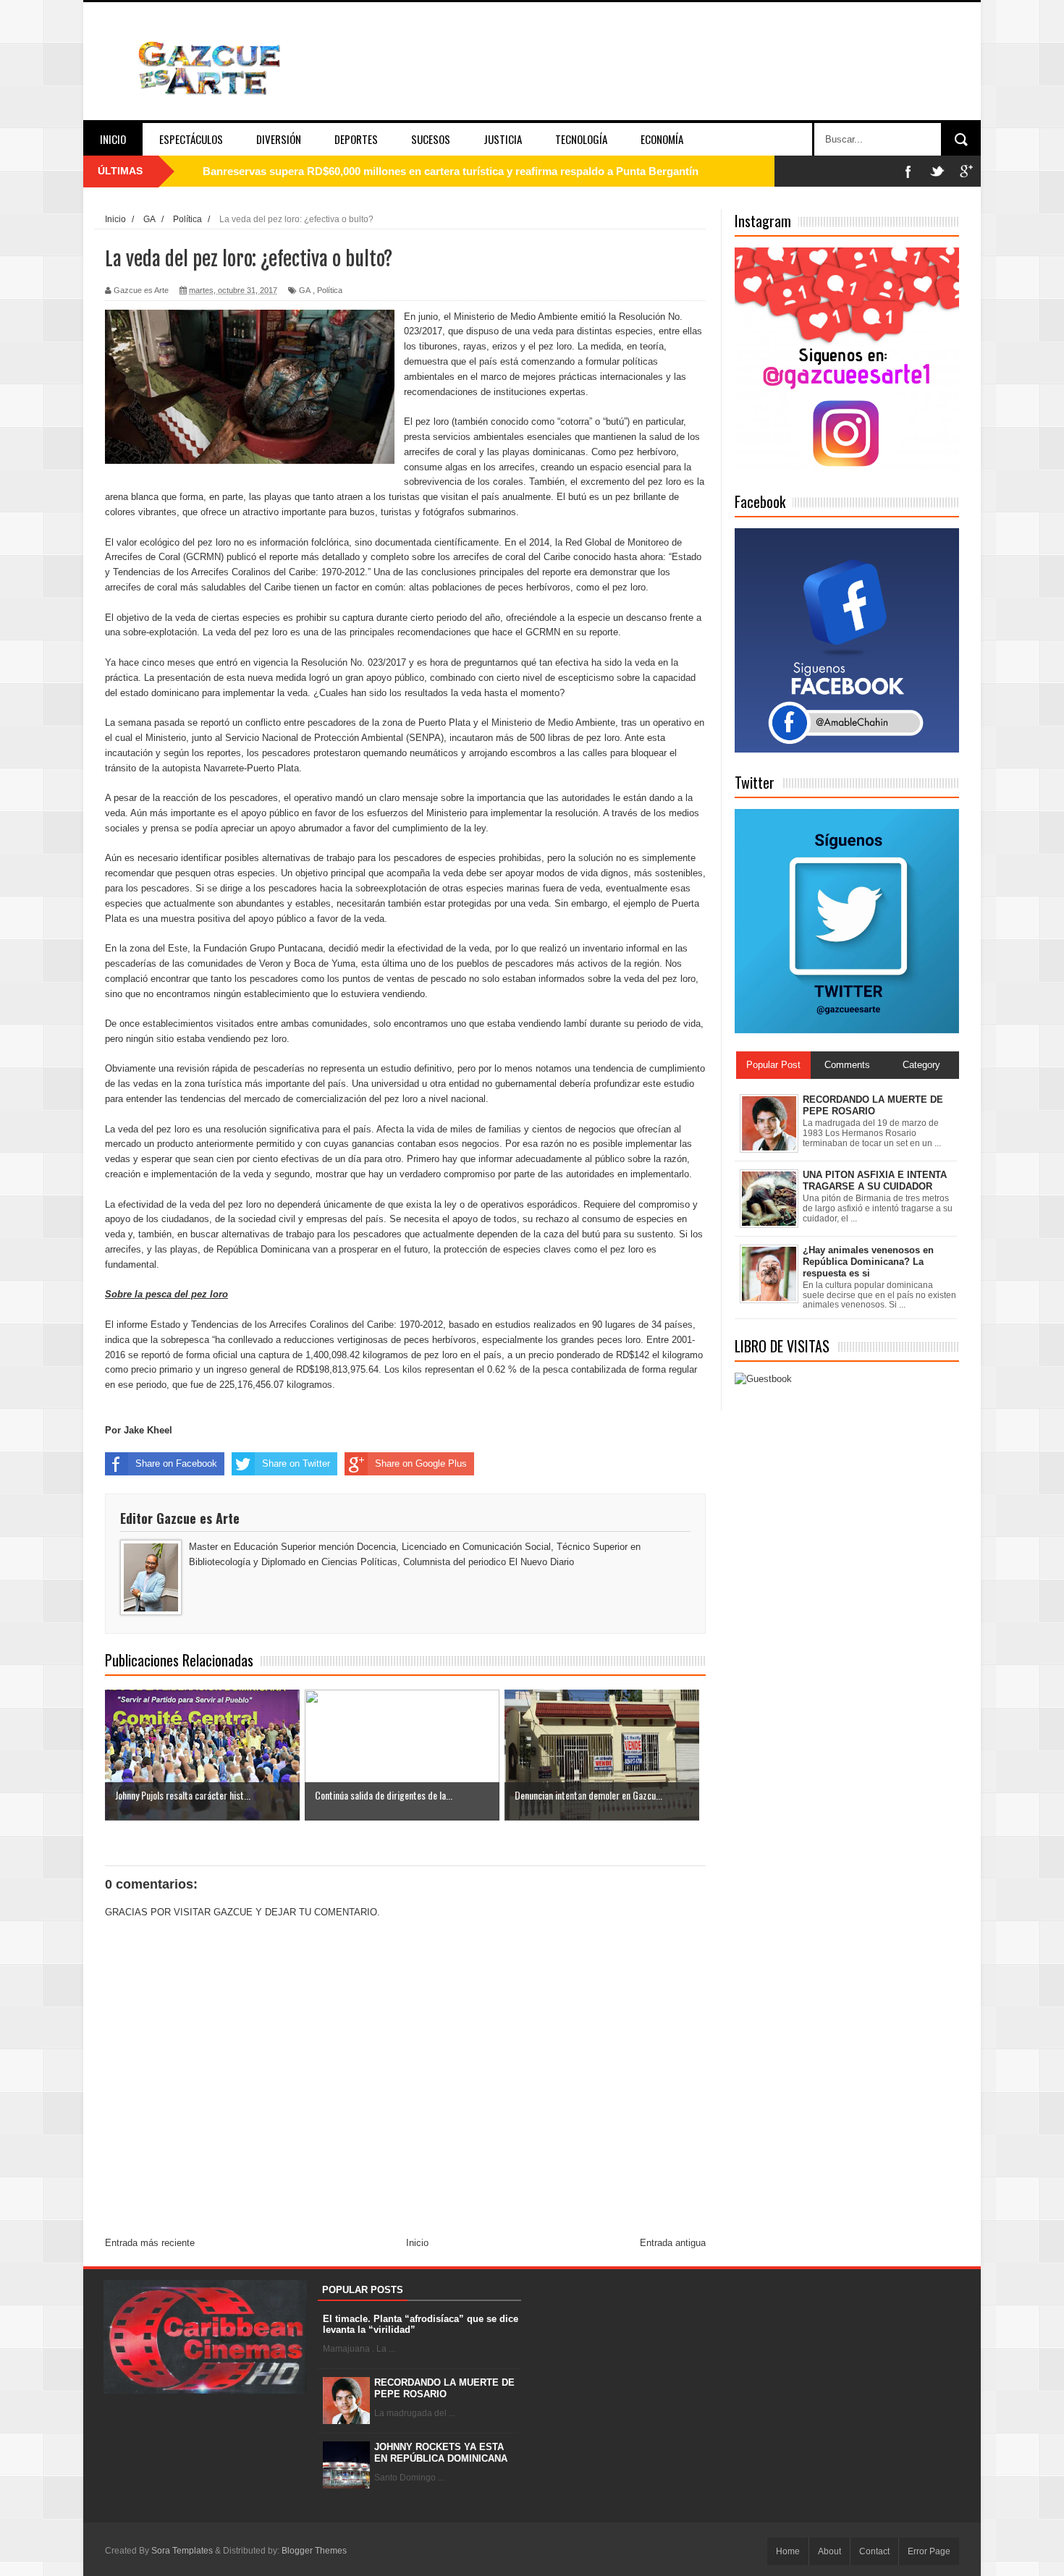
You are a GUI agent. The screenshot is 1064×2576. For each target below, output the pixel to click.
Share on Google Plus (421, 1463)
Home (788, 2551)
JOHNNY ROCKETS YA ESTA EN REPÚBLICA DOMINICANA (441, 2453)
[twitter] (937, 171)
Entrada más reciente (150, 2243)
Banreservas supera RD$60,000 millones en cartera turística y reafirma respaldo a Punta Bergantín (451, 171)
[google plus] (966, 171)
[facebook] (908, 171)
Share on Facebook (176, 1463)
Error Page (929, 2551)
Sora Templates (182, 2551)
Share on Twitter (296, 1463)
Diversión (279, 139)
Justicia (503, 139)
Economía (662, 139)
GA (305, 290)
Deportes (356, 139)
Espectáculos (191, 139)
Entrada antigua (673, 2243)
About (829, 2551)
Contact (874, 2551)
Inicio (113, 139)
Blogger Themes (314, 2551)
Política (330, 290)
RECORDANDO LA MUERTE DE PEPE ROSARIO (444, 2388)
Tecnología (581, 139)
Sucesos (431, 139)
